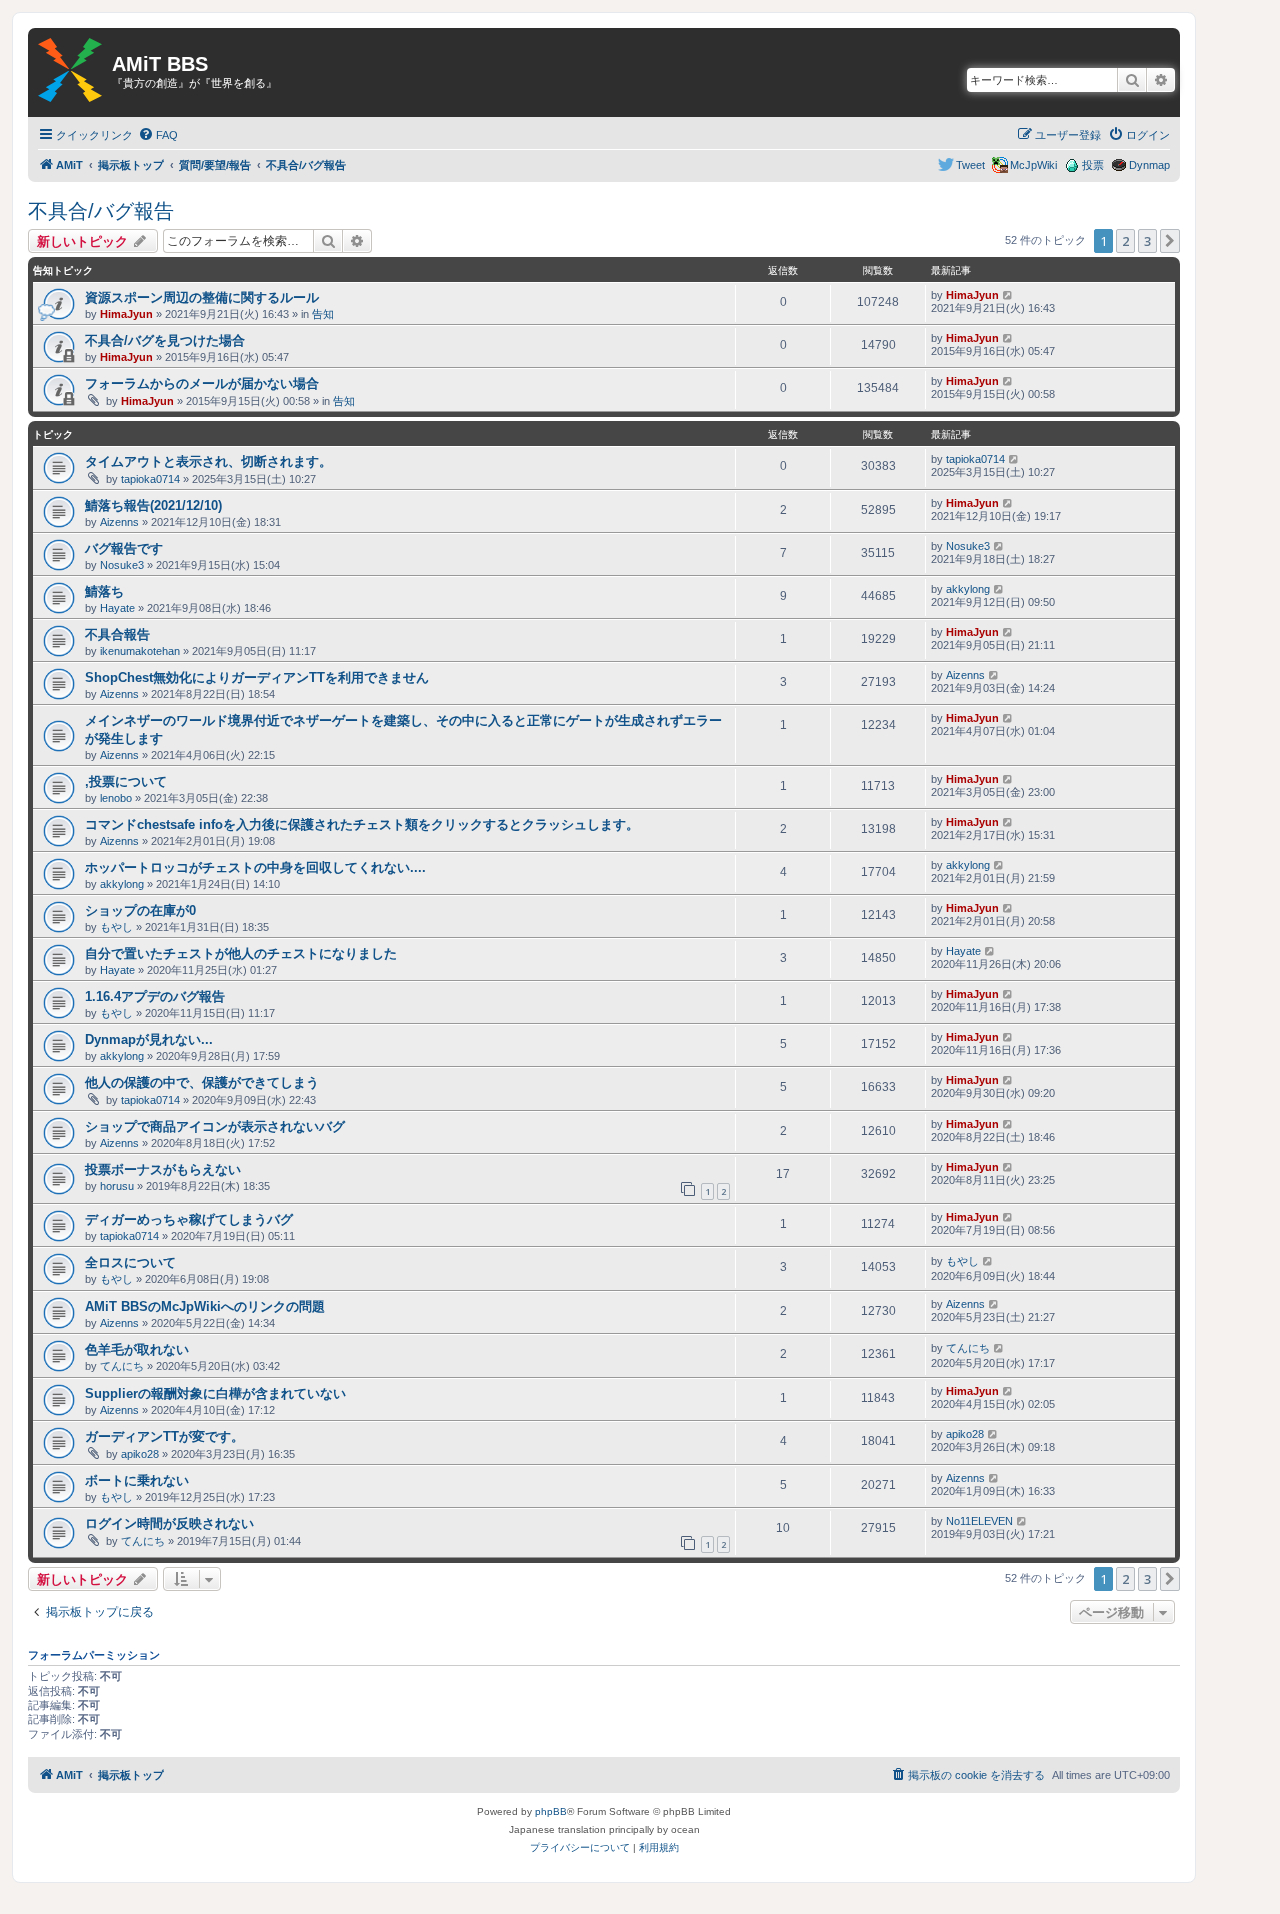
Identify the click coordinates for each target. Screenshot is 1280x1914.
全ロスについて (130, 1262)
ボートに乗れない (137, 1480)
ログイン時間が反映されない (169, 1523)
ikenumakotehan (140, 651)
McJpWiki (1033, 165)
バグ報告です (124, 548)
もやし (116, 927)
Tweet (970, 165)
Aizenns (119, 522)
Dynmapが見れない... (149, 1039)
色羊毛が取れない (137, 1349)
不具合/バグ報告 (101, 211)
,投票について (126, 781)
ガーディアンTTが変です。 (164, 1436)
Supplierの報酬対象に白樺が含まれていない (215, 1393)
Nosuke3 (122, 565)
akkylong (968, 589)
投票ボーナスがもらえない (163, 1169)
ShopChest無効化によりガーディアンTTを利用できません (257, 677)
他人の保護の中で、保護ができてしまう (202, 1082)
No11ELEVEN (979, 1521)
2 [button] (1125, 241)
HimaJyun (126, 314)
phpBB (551, 1811)
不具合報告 (117, 634)
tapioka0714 (150, 479)
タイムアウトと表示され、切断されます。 (208, 461)
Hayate (117, 608)
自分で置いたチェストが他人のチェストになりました (241, 953)
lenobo (116, 798)
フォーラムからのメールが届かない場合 (202, 383)
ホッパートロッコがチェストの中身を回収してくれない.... (255, 867)
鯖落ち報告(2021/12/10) (153, 505)
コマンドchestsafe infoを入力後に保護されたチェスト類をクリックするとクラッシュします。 (362, 824)
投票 (1093, 165)
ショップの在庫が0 (140, 910)
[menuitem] (158, 135)
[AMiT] (70, 71)
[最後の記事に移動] (1008, 295)
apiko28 (140, 1454)
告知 (323, 314)
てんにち (122, 1366)
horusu (117, 1186)
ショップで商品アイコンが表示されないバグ (215, 1126)
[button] (1170, 241)
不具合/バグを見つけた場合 (165, 340)
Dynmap (1149, 165)
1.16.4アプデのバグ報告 (155, 996)
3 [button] (1147, 241)
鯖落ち (104, 591)
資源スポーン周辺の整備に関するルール (202, 297)
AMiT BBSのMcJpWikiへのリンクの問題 (205, 1306)
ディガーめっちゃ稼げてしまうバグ (189, 1219)
